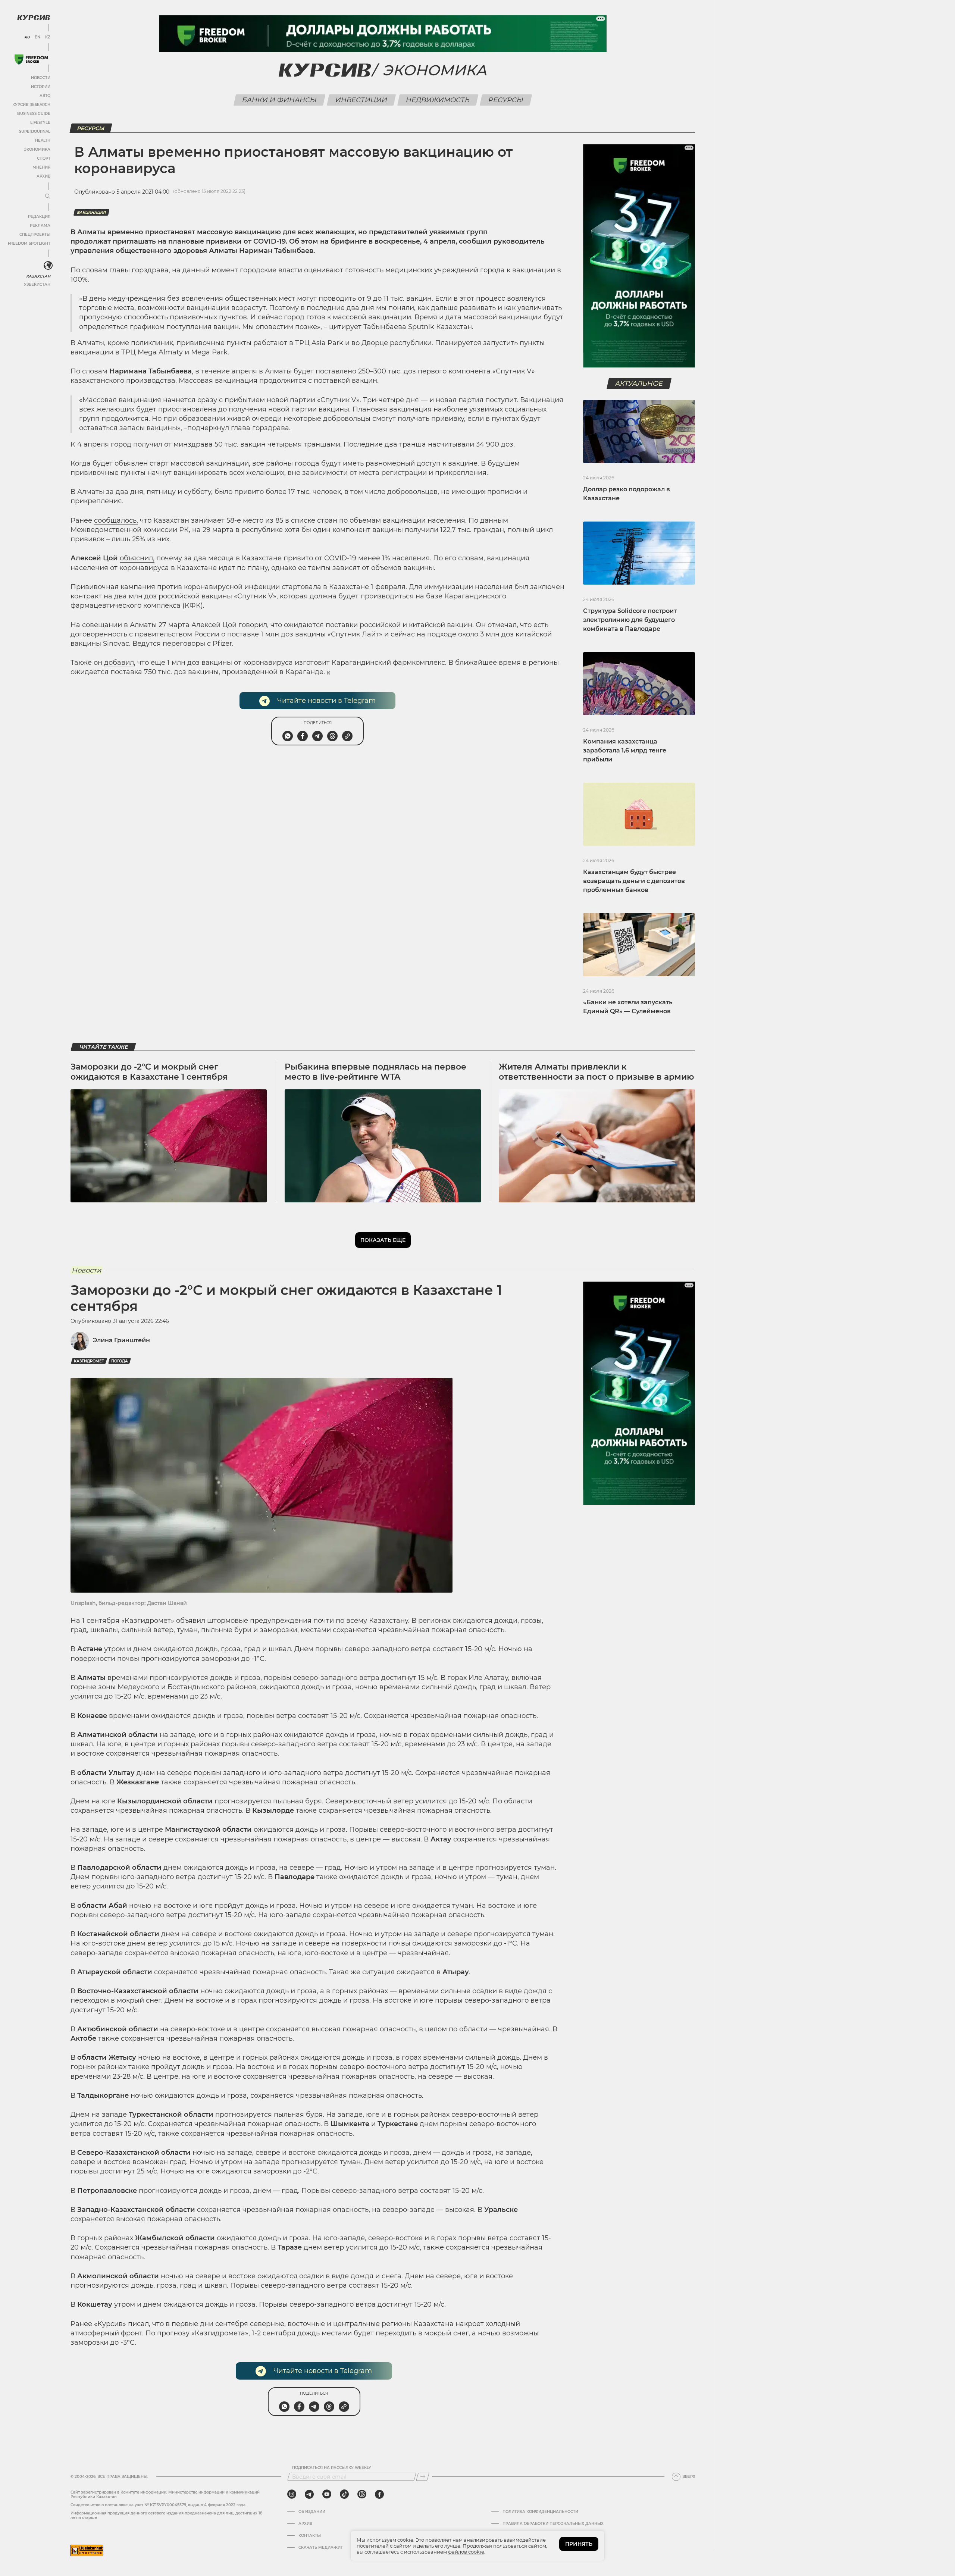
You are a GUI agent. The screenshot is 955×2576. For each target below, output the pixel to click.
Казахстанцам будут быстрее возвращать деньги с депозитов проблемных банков (634, 881)
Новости (41, 78)
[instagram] (292, 2494)
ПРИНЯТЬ (579, 2544)
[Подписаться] (423, 2477)
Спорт (44, 158)
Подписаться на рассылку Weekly (332, 2468)
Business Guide (34, 114)
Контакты (310, 2536)
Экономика (37, 149)
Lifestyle (40, 123)
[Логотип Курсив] (34, 18)
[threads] (362, 2494)
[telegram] (309, 2494)
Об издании (312, 2512)
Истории (41, 87)
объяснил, (137, 558)
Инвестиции (361, 100)
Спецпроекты (35, 234)
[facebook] (379, 2494)
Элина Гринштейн (121, 1340)
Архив (43, 176)
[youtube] (327, 2494)
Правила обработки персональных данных (553, 2524)
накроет (470, 2324)
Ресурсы (506, 100)
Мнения (41, 167)
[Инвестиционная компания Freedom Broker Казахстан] (31, 60)
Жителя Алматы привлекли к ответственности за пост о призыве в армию (597, 1072)
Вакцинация (91, 212)
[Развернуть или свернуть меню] (48, 197)
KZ (48, 37)
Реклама (40, 226)
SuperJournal (35, 132)
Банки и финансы (280, 100)
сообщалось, (116, 520)
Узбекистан (37, 284)
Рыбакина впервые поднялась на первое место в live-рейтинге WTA (375, 1072)
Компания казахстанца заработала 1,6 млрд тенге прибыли (625, 750)
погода (120, 1361)
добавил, (120, 663)
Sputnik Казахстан (440, 327)
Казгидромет (89, 1361)
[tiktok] (344, 2494)
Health (43, 140)
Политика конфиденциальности (540, 2512)
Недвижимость (438, 100)
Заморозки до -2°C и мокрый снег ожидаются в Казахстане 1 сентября (149, 1072)
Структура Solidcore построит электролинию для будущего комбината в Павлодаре (630, 620)
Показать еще (383, 1240)
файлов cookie (466, 2552)
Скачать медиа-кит (321, 2548)
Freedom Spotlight (29, 243)
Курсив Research (31, 105)
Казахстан (38, 276)
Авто (45, 96)
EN (37, 37)
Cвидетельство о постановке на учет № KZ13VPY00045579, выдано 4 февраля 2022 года (158, 2505)
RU (27, 37)
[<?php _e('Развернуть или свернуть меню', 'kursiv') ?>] (48, 266)
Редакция (39, 217)
